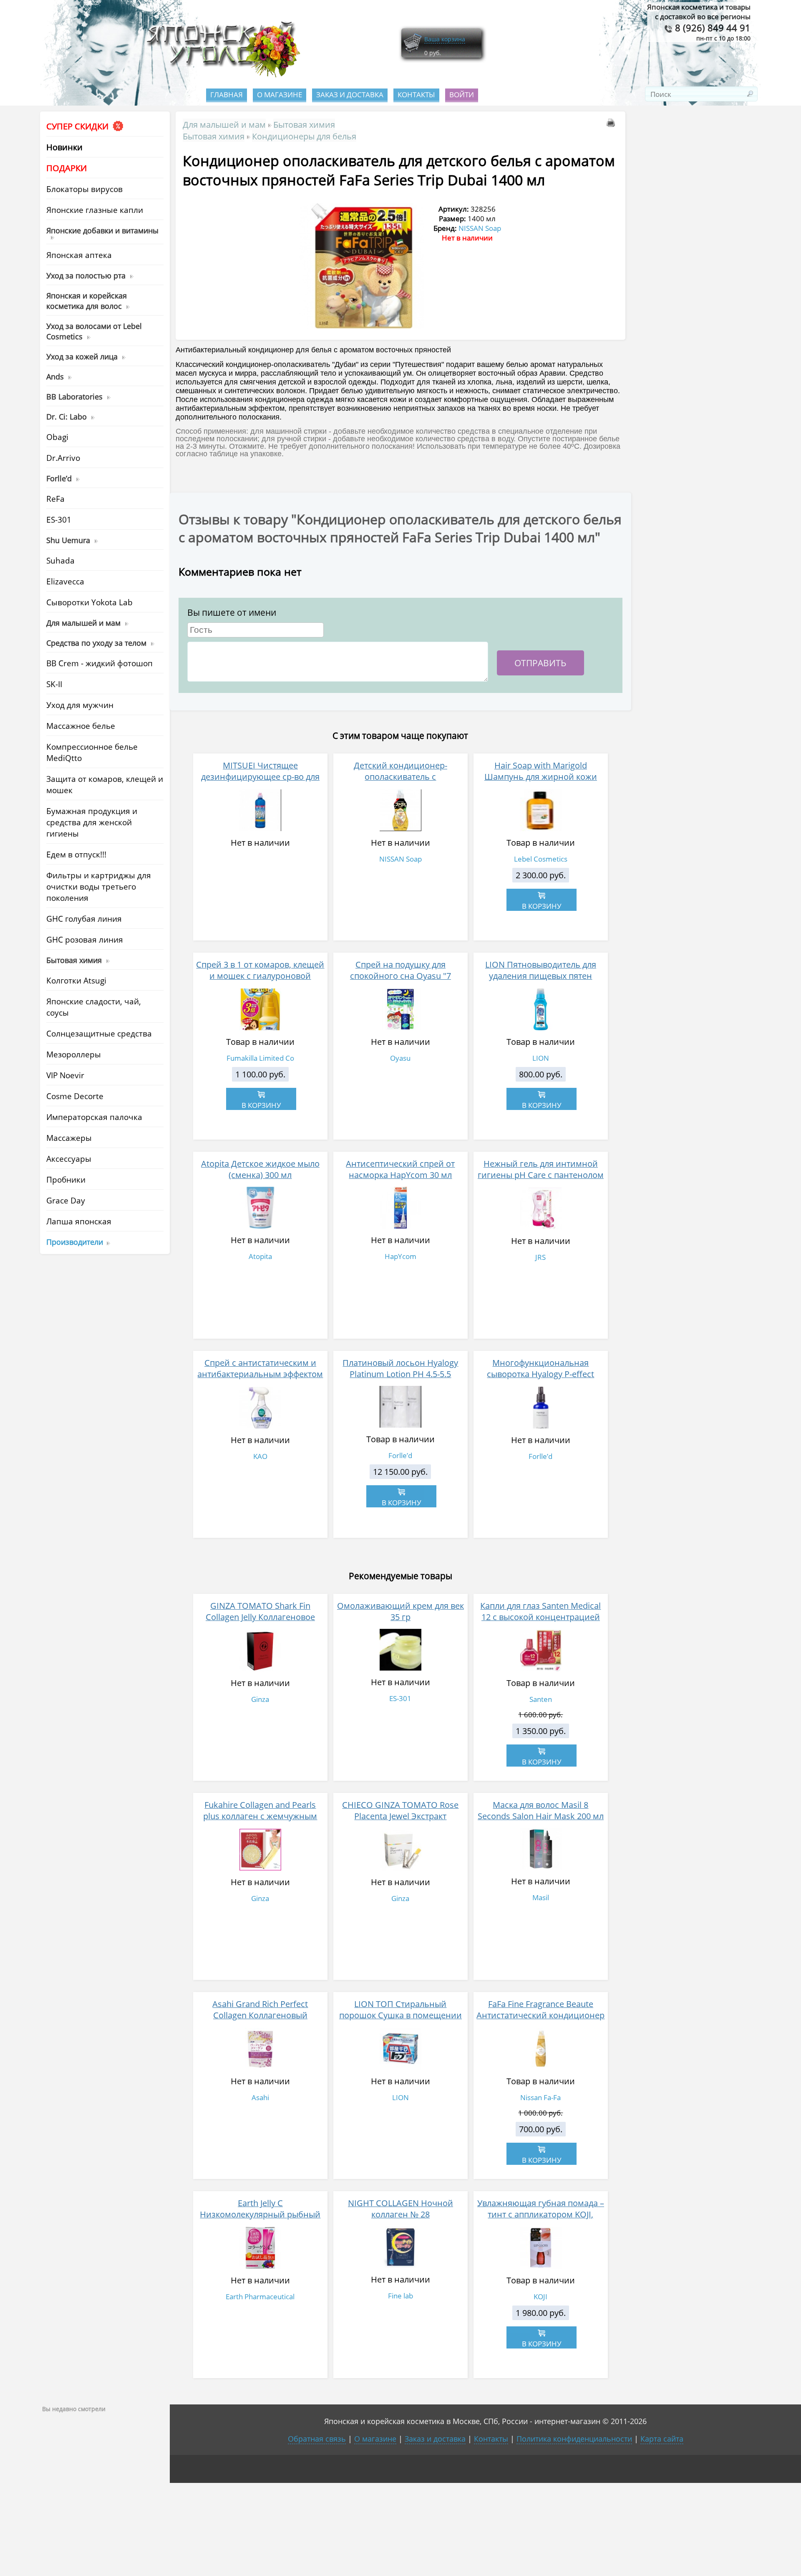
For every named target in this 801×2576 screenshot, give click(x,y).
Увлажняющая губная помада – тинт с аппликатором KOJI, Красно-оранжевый (541, 2214)
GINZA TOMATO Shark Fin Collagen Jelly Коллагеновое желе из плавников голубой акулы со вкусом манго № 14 (260, 1623)
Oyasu (400, 1058)
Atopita (260, 1256)
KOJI (540, 2297)
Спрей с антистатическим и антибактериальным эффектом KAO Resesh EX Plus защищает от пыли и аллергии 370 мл (260, 1380)
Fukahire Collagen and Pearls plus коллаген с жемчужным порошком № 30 (260, 1816)
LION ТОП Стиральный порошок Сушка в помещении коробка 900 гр (400, 2015)
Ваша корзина (445, 39)
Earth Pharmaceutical (260, 2297)
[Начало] (221, 75)
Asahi (260, 2097)
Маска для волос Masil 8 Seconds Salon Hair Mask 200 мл (541, 1810)
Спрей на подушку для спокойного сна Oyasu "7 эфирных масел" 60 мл (400, 976)
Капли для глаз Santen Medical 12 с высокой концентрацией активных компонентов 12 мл (540, 1617)
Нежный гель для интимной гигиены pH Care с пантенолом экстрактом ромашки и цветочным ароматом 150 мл (541, 1181)
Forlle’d (400, 1455)
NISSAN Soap (480, 228)
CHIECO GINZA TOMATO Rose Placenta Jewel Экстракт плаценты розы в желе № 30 (400, 1816)
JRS (540, 1257)
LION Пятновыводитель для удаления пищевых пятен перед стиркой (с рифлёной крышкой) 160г (541, 981)
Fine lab (400, 2296)
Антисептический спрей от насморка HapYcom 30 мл (400, 1169)
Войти (462, 95)
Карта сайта (662, 2439)
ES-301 (400, 1698)
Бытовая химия (304, 124)
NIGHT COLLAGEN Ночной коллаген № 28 (400, 2209)
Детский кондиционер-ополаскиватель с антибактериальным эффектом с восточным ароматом (400, 782)
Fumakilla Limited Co (260, 1058)
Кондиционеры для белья (304, 136)
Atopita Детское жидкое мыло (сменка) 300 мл (260, 1169)
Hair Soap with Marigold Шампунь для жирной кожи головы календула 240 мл (541, 777)
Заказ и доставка (350, 95)
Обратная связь (317, 2439)
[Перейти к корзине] (413, 51)
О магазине (280, 95)
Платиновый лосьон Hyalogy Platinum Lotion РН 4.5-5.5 (400, 1368)
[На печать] (612, 124)
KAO (260, 1456)
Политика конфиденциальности (574, 2439)
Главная (227, 95)
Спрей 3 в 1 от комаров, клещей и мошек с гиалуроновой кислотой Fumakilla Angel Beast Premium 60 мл (260, 981)
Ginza (260, 1699)
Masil (541, 1897)
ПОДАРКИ (67, 168)
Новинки (64, 147)
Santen (541, 1699)
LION (541, 1058)
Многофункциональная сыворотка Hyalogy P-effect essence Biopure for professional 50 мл (540, 1380)
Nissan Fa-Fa (540, 2097)
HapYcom (400, 1256)
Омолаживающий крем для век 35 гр (400, 1611)
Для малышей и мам (224, 124)
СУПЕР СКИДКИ (78, 126)
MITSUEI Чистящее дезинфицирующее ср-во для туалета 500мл (260, 777)
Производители (75, 1242)
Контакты (416, 95)
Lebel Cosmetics (541, 859)
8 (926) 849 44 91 (712, 28)
